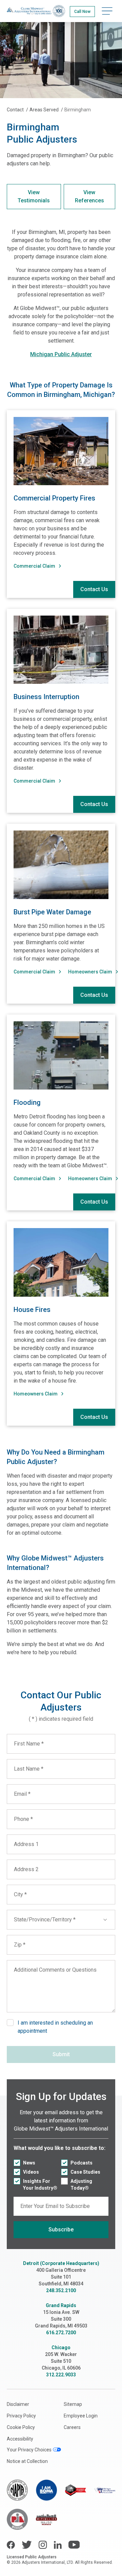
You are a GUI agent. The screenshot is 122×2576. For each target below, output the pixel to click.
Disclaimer (18, 2404)
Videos (31, 2172)
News (29, 2163)
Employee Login (81, 2416)
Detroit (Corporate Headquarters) (61, 2263)
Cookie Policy (21, 2427)
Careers (72, 2427)
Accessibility (20, 2439)
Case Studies (85, 2172)
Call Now (82, 12)
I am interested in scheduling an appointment (55, 2027)
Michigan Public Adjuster (61, 354)
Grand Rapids (61, 2305)
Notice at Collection (27, 2461)
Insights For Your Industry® (40, 2185)
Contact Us (94, 589)
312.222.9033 (61, 2375)
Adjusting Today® (81, 2185)
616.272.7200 (61, 2333)
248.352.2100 (61, 2290)
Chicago (61, 2347)
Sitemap (73, 2404)
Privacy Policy (21, 2416)
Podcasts (82, 2163)
